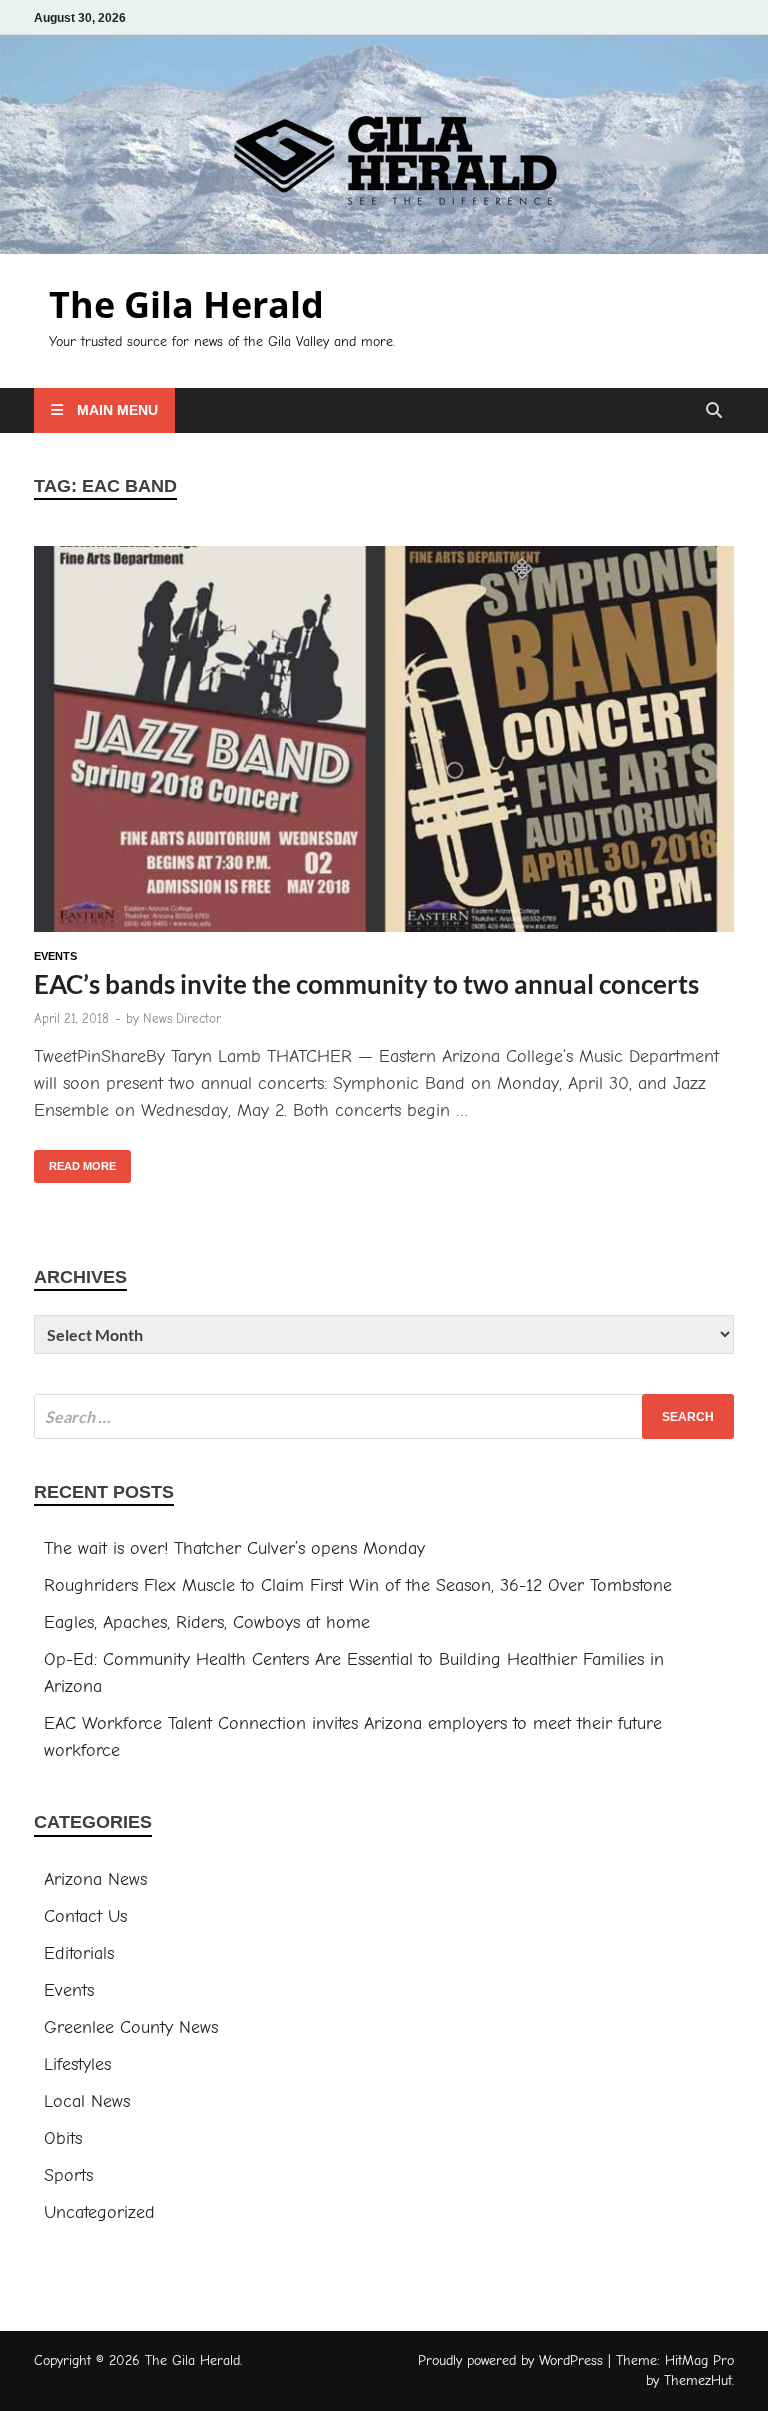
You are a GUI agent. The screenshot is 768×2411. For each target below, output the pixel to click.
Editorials (79, 1953)
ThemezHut (698, 2380)
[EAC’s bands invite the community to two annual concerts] (384, 743)
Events (55, 956)
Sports (68, 2175)
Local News (87, 2101)
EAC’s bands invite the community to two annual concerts (366, 984)
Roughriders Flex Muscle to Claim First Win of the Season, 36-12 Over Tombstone (361, 1585)
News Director (182, 1018)
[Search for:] (384, 1416)
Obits (63, 2138)
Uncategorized (99, 2212)
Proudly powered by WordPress (510, 2360)
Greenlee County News (131, 2027)
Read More (75, 1161)
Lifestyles (77, 2064)
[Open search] (714, 411)
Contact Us (85, 1916)
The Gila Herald (186, 304)
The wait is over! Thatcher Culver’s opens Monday (234, 1548)
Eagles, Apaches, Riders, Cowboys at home (207, 1622)
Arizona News (95, 1879)
